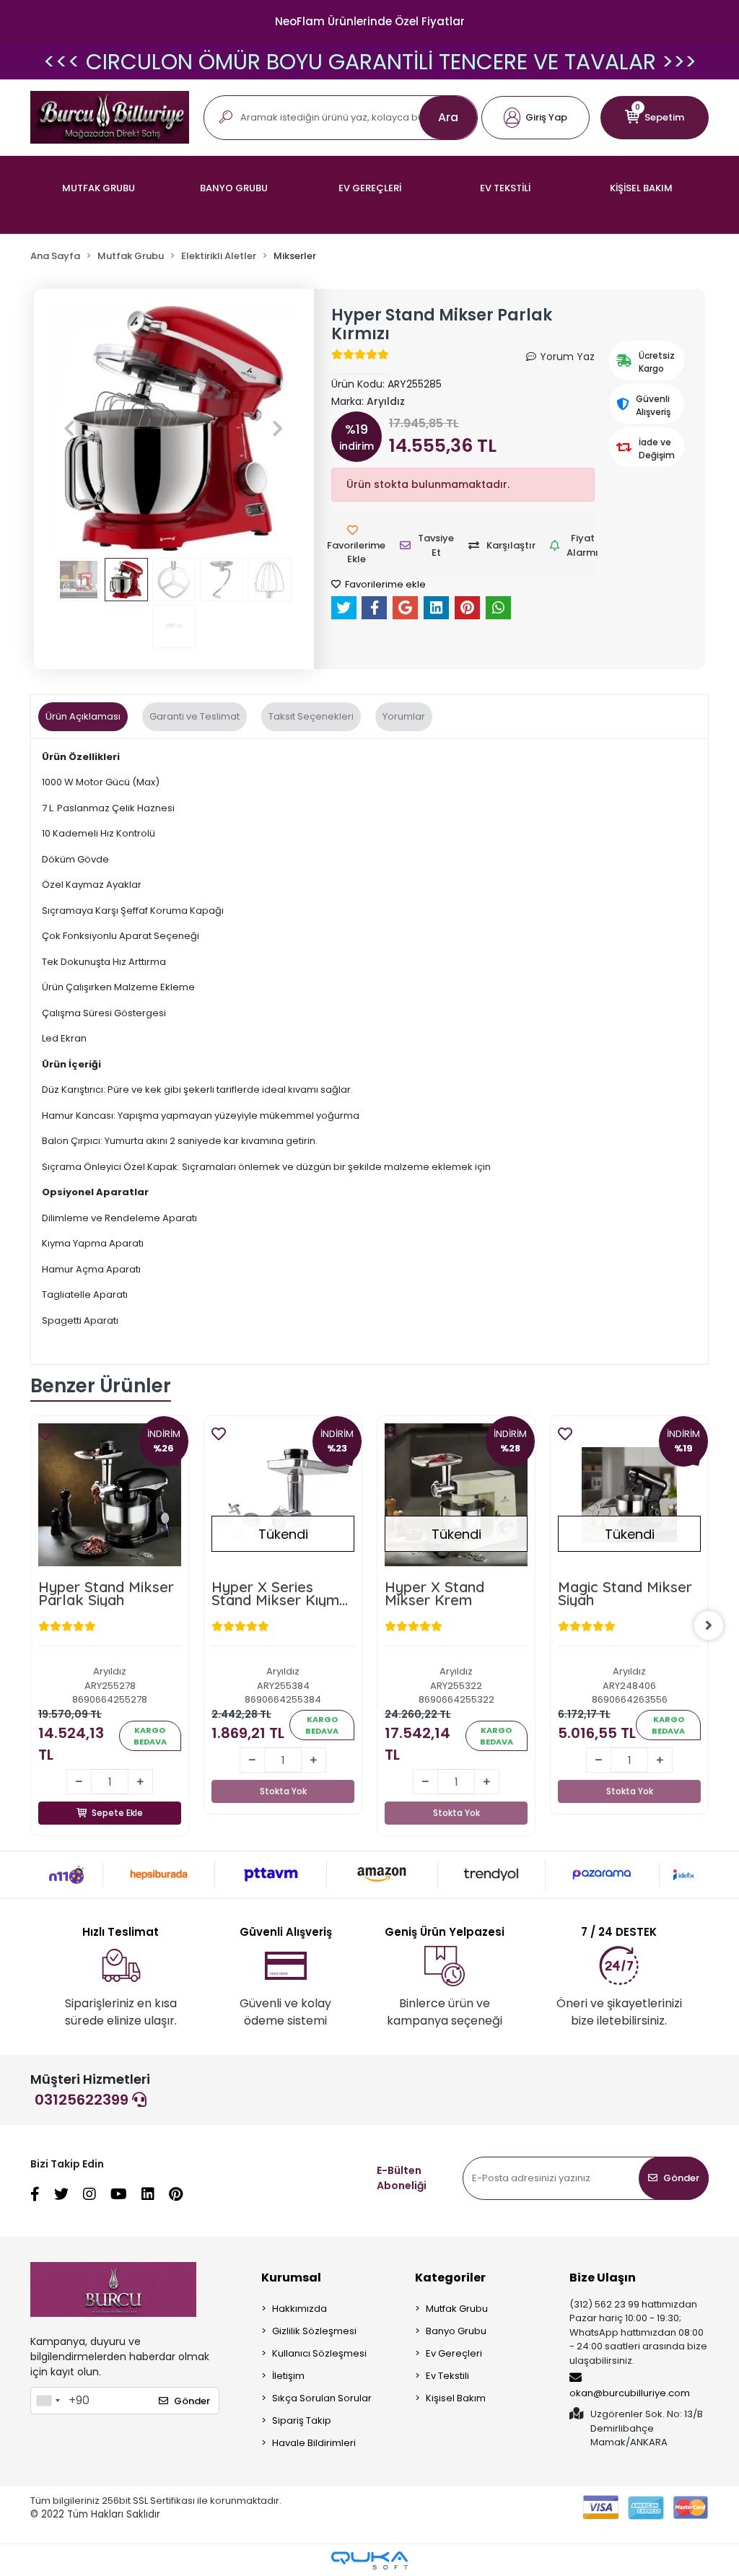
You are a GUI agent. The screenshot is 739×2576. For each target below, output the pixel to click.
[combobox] (48, 2401)
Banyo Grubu (456, 2331)
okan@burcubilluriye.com (630, 2393)
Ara (448, 117)
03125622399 (83, 2100)
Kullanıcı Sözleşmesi (319, 2353)
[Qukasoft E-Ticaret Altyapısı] (369, 2560)
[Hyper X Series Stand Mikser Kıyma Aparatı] (110, 1495)
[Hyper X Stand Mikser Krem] (283, 1495)
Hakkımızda (299, 2309)
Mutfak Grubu (457, 2309)
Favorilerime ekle (384, 584)
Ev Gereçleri (454, 2353)
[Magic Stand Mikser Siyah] (456, 1495)
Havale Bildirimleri (314, 2443)
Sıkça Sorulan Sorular (322, 2398)
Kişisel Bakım (456, 2398)
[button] (535, 118)
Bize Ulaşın (603, 2278)
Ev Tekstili (447, 2376)
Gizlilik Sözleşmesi (314, 2331)
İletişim (288, 2376)
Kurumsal (291, 2278)
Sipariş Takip (302, 2420)
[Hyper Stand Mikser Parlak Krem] (629, 1495)
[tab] (83, 717)
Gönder (681, 2178)
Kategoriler (450, 2278)
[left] (30, 1625)
